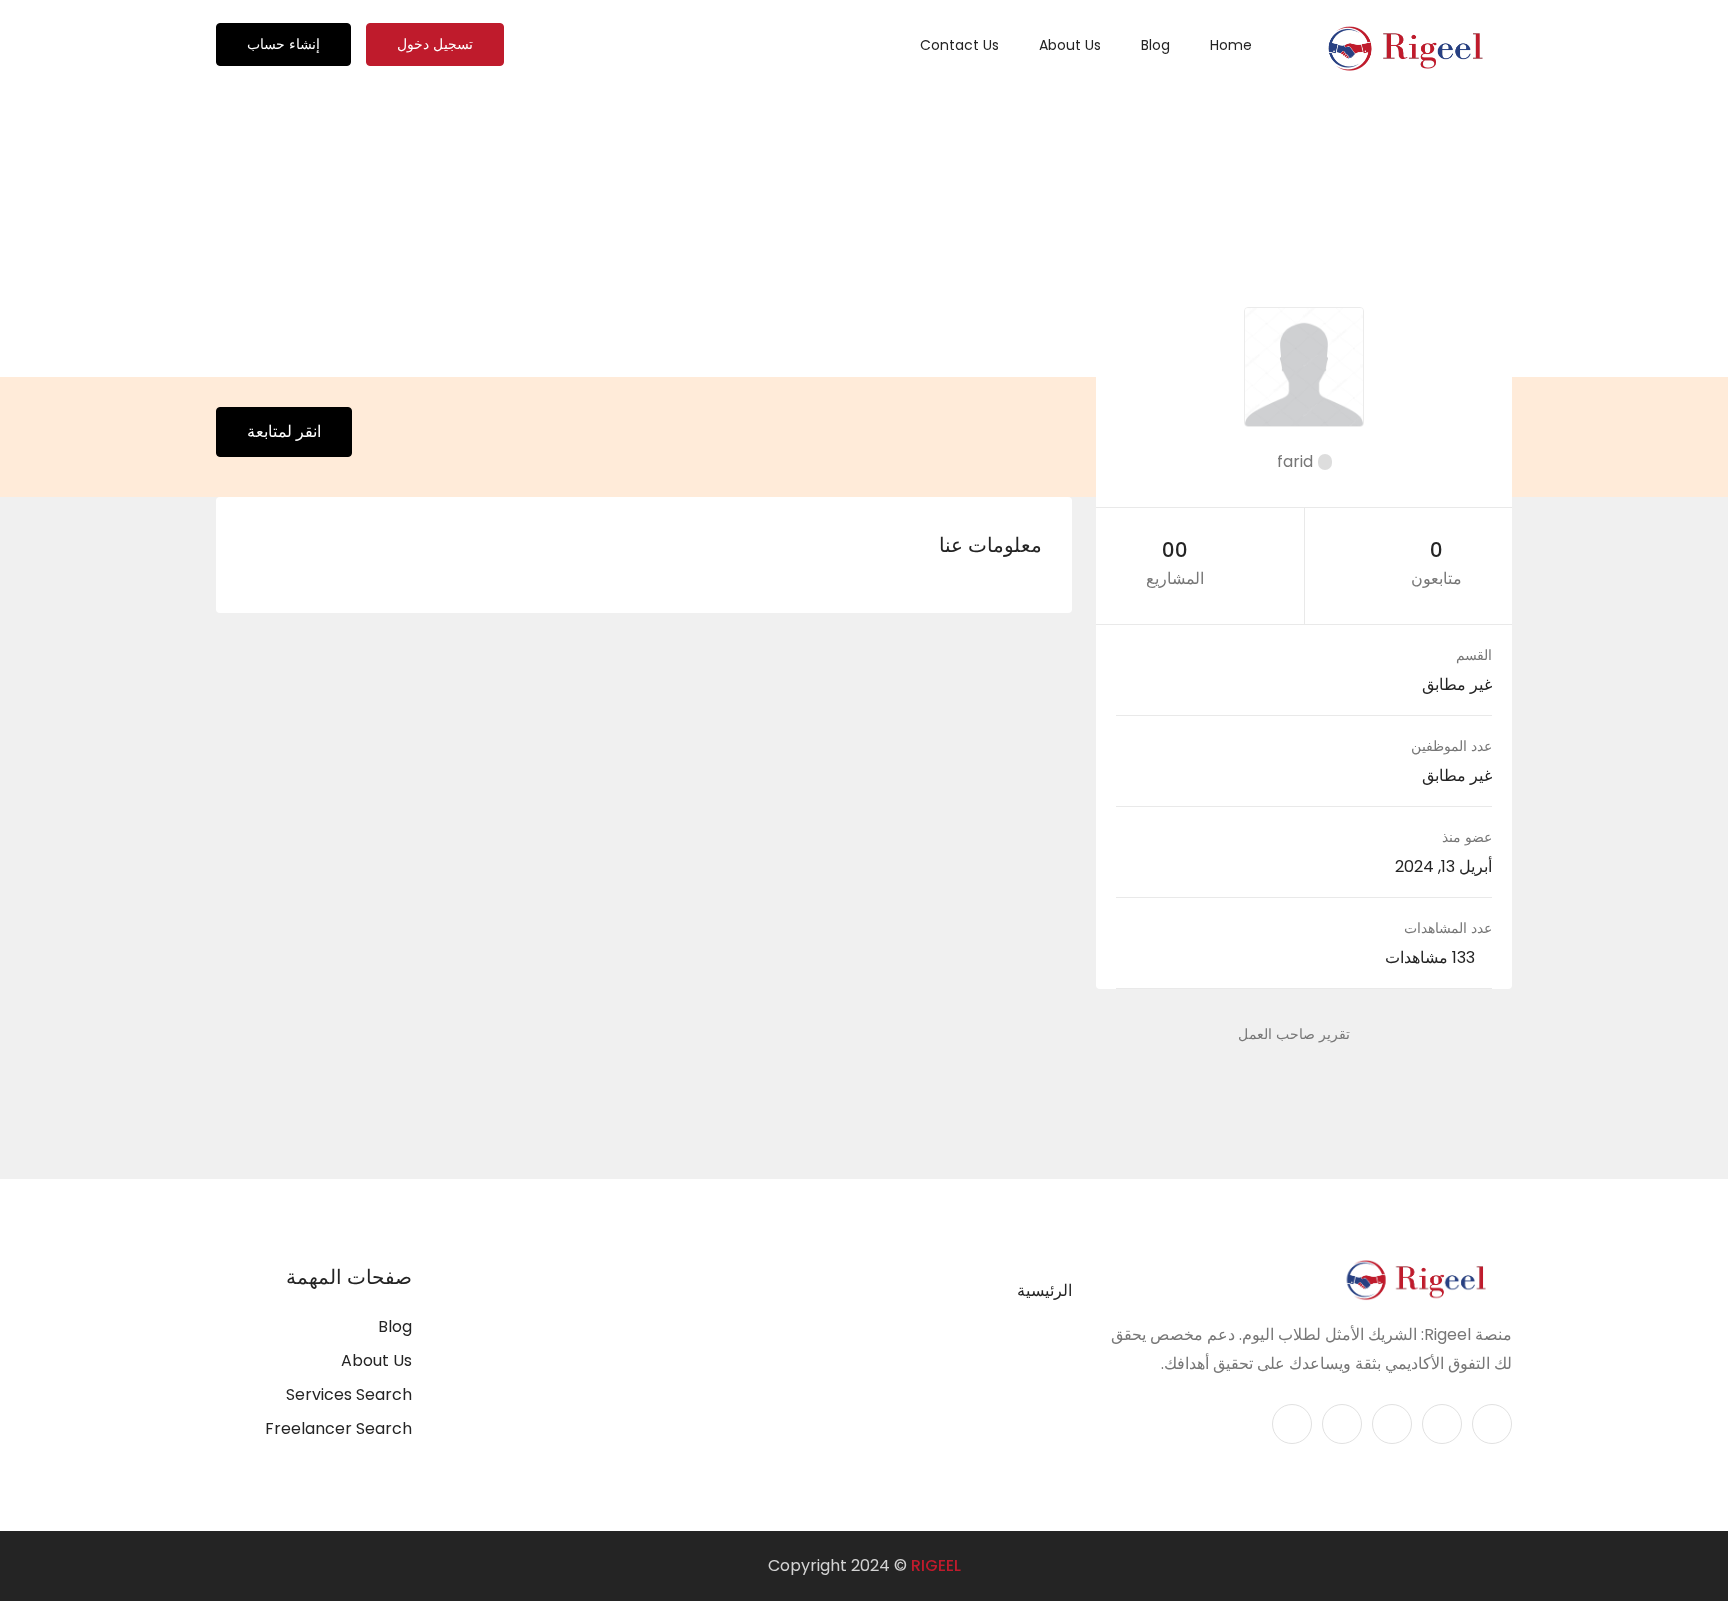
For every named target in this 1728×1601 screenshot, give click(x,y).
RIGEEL (936, 1565)
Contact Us (959, 45)
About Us (1070, 45)
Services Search (349, 1394)
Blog (1155, 45)
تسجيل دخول (435, 44)
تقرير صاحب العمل (1294, 1034)
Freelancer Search (338, 1428)
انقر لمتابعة (284, 431)
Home (1231, 45)
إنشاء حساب (283, 44)
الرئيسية (1044, 1290)
